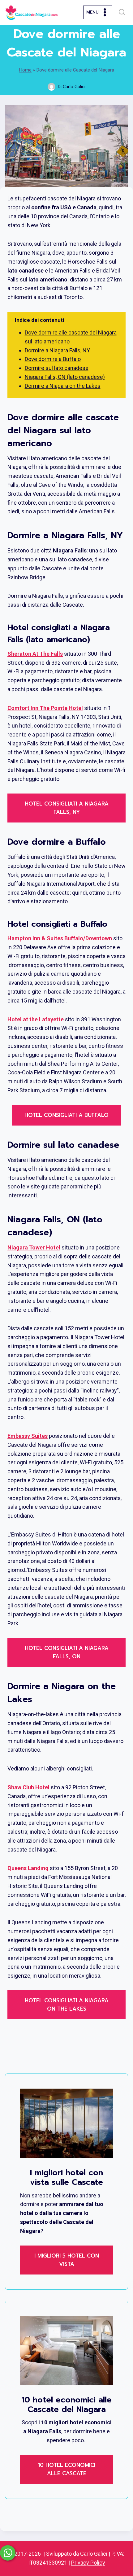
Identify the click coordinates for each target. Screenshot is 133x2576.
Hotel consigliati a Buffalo (66, 1115)
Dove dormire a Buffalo (53, 359)
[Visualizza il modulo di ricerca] (122, 12)
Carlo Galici (74, 87)
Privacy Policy (88, 2563)
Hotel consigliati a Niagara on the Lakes (67, 2005)
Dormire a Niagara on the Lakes (63, 386)
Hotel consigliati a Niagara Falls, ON (67, 1652)
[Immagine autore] (51, 87)
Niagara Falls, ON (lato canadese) (65, 377)
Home (25, 70)
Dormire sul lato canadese (57, 368)
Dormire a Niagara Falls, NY (57, 350)
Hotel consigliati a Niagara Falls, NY (67, 808)
